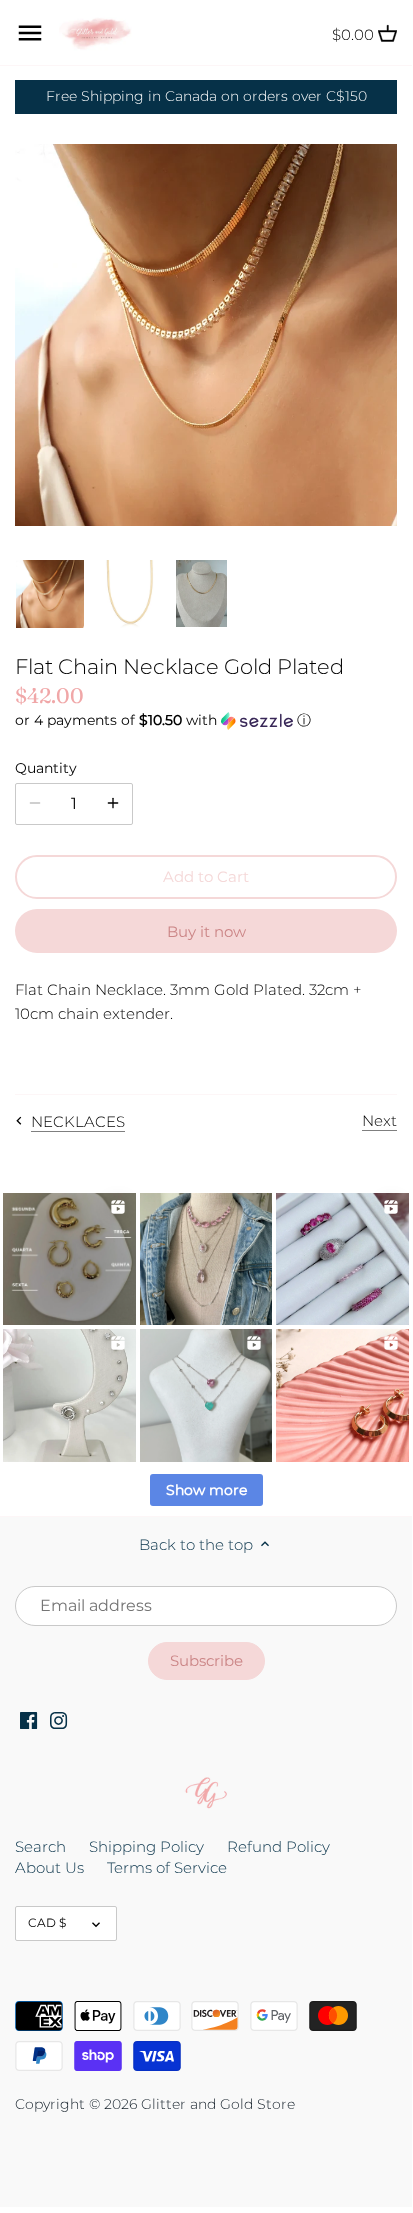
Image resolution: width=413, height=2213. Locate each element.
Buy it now (206, 931)
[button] (206, 720)
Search (40, 1846)
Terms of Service (167, 1867)
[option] (50, 594)
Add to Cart (206, 876)
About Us (49, 1867)
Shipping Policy (146, 1846)
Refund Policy (278, 1846)
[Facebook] (28, 1719)
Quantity (46, 768)
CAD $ (47, 1922)
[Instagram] (58, 1719)
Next (379, 1120)
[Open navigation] (30, 33)
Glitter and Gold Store (218, 2104)
